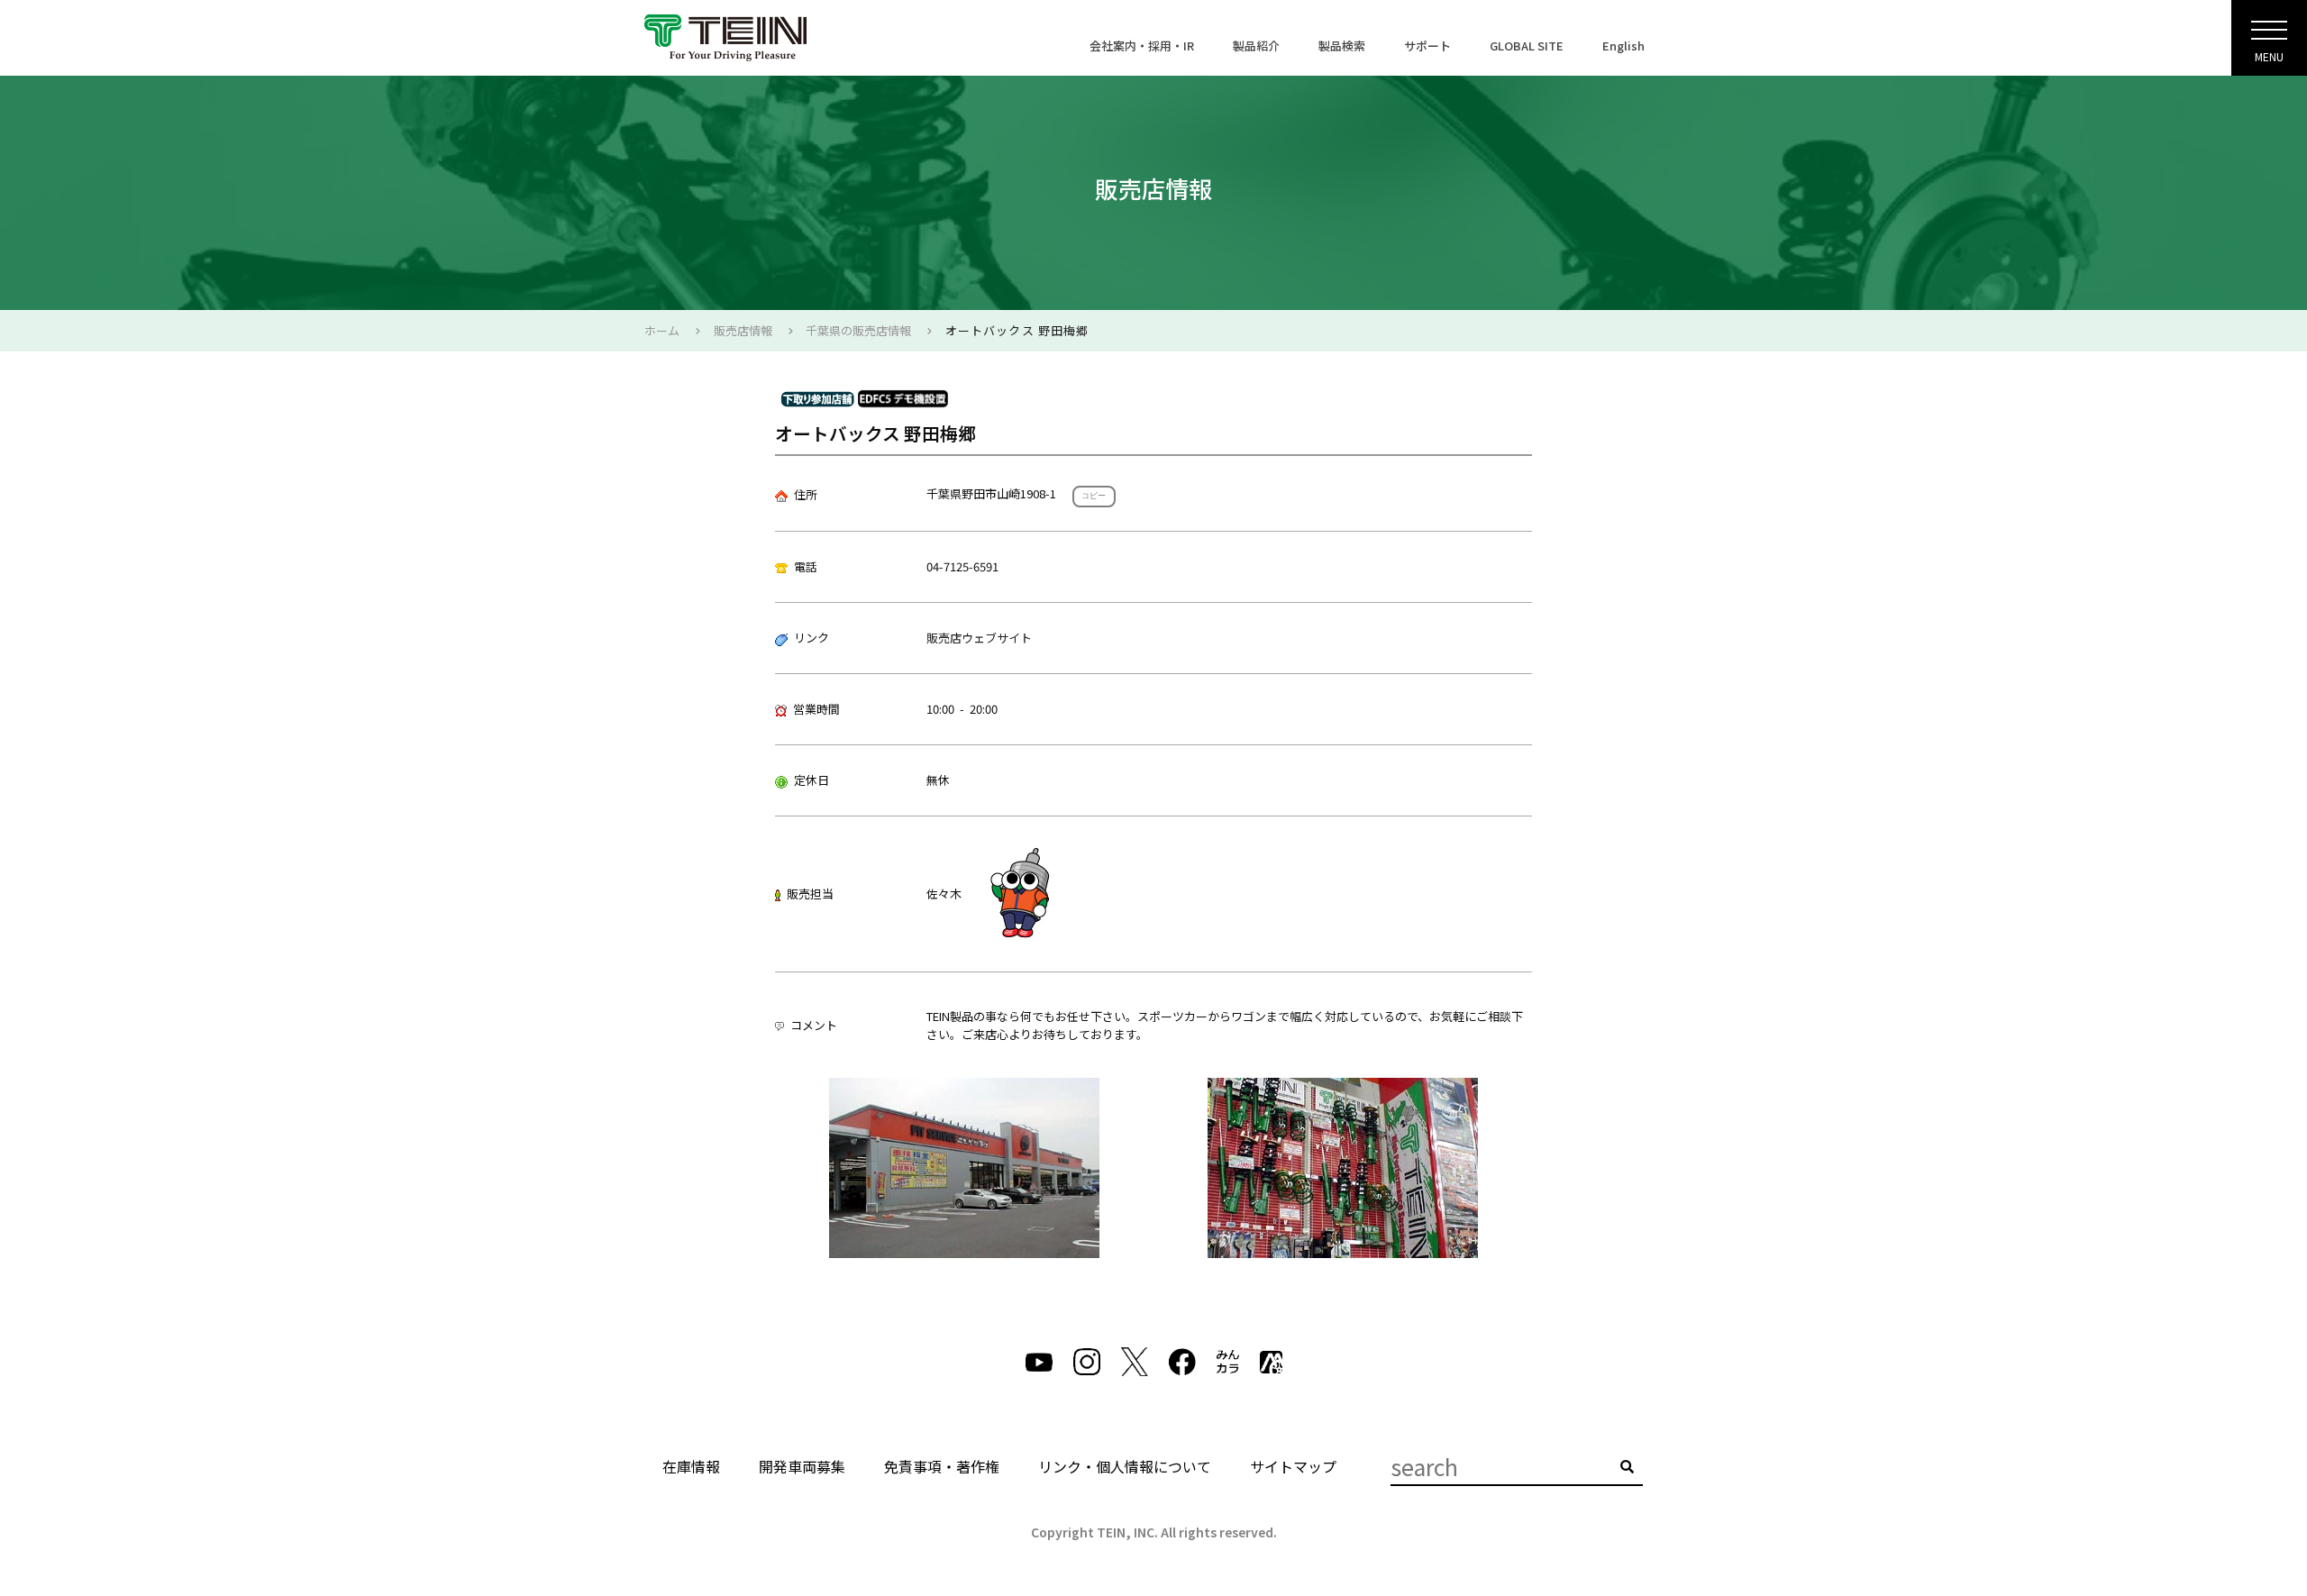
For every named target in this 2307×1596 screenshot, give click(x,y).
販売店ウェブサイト (979, 638)
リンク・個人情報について (1125, 1466)
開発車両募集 (802, 1466)
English (1623, 46)
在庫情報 (691, 1466)
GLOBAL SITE (1527, 46)
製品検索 (1342, 46)
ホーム (662, 330)
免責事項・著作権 (942, 1466)
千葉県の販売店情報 (858, 330)
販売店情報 (743, 330)
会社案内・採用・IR (1142, 46)
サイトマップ (1293, 1466)
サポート (1427, 46)
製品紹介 (1256, 46)
